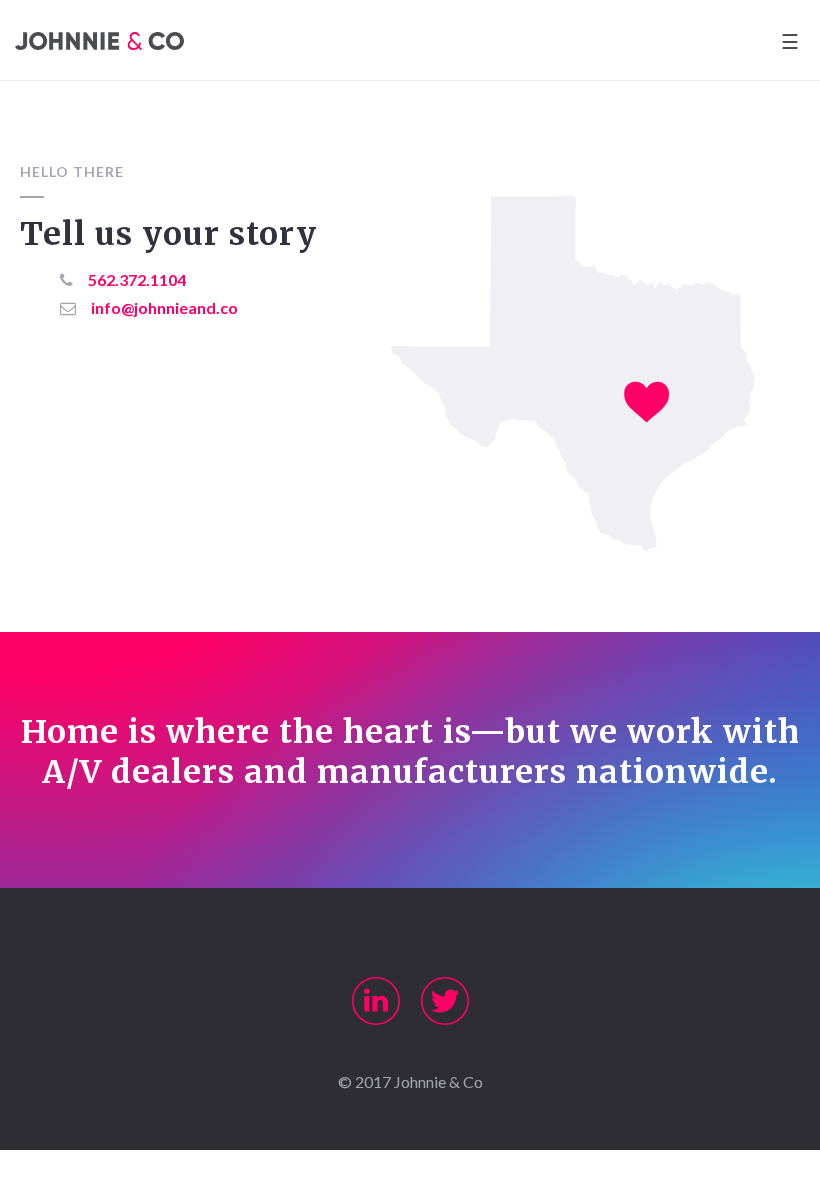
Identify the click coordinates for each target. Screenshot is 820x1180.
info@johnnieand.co (164, 307)
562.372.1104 (137, 279)
